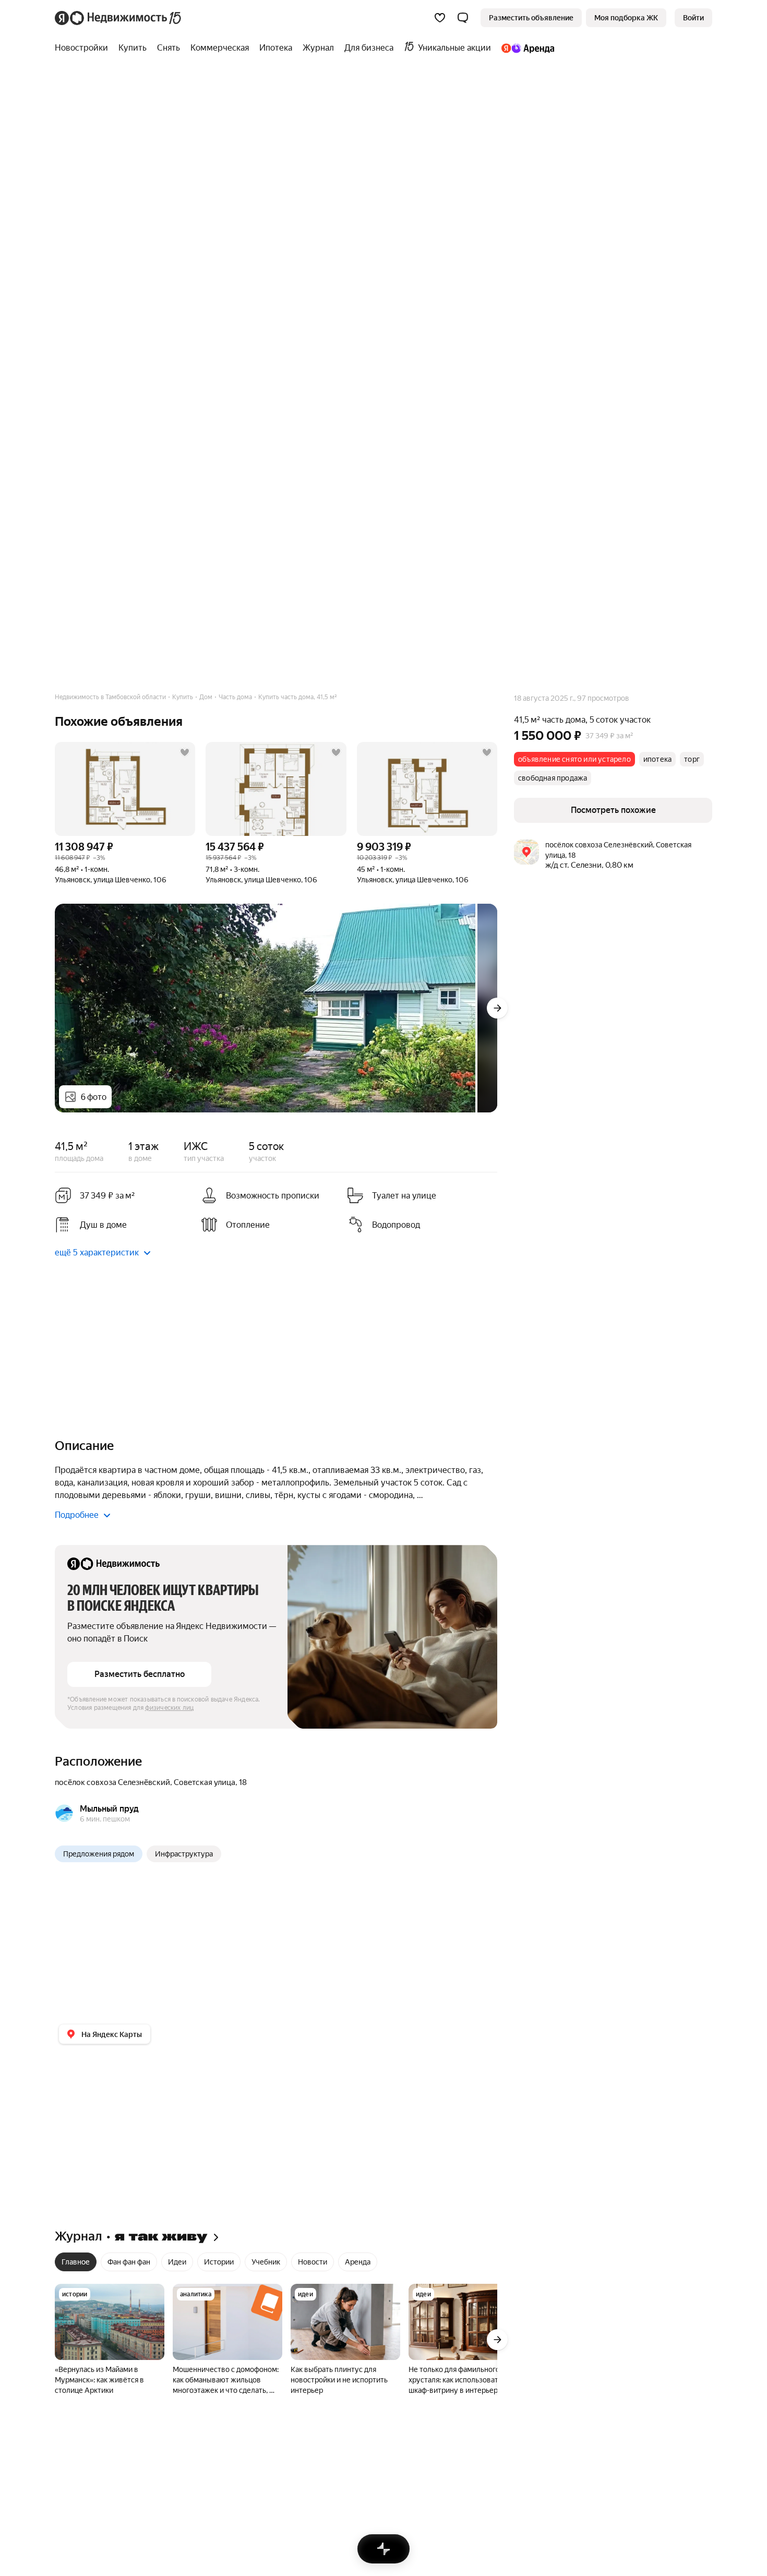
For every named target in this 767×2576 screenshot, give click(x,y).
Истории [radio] (219, 2262)
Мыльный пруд (109, 1809)
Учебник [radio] (266, 2262)
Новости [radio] (313, 2262)
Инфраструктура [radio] (184, 1854)
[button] (463, 18)
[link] (693, 18)
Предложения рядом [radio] (99, 1854)
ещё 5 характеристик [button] (97, 1253)
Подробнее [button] (77, 1515)
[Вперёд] (497, 1008)
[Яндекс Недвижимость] (119, 18)
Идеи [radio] (177, 2262)
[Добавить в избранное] (185, 752)
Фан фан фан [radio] (129, 2262)
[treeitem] (84, 48)
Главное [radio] (76, 2262)
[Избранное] (440, 18)
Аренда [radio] (358, 2262)
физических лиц (170, 1708)
